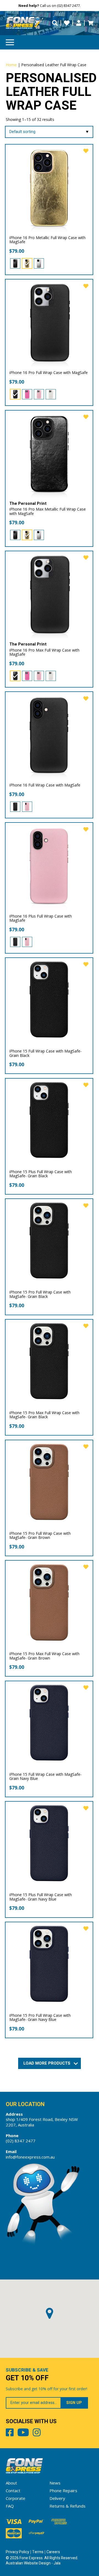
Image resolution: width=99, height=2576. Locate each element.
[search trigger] (55, 23)
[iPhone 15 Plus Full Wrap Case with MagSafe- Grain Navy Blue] (49, 1845)
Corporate (16, 2498)
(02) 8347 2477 (21, 2141)
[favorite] (86, 151)
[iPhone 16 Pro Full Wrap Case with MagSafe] (49, 323)
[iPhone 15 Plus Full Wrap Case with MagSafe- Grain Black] (49, 1122)
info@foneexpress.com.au (30, 2157)
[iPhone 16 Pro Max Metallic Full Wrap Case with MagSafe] (49, 454)
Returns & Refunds (68, 2506)
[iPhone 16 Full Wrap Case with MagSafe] (49, 736)
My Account (79, 23)
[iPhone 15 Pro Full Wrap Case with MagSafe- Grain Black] (49, 1243)
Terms (38, 2552)
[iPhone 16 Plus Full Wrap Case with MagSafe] (49, 866)
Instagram (37, 2433)
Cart (90, 23)
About (11, 2483)
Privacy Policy (17, 2552)
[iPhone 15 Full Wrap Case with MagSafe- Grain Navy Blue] (49, 1725)
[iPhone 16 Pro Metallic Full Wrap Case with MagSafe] (49, 188)
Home (11, 65)
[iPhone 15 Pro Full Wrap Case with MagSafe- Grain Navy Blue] (49, 1966)
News (55, 2483)
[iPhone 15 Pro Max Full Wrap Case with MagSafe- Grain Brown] (49, 1604)
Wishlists (67, 23)
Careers (53, 2552)
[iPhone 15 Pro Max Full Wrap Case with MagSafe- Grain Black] (49, 1363)
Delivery (57, 2498)
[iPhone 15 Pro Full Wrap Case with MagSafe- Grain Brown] (49, 1484)
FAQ (10, 2506)
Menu (10, 42)
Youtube (23, 2433)
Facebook (10, 2433)
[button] (50, 2313)
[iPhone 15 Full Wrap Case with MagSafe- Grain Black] (49, 1002)
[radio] (15, 263)
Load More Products (47, 2063)
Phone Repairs (63, 2491)
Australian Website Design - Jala (33, 2563)
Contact (13, 2491)
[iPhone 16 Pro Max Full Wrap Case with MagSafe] (49, 595)
